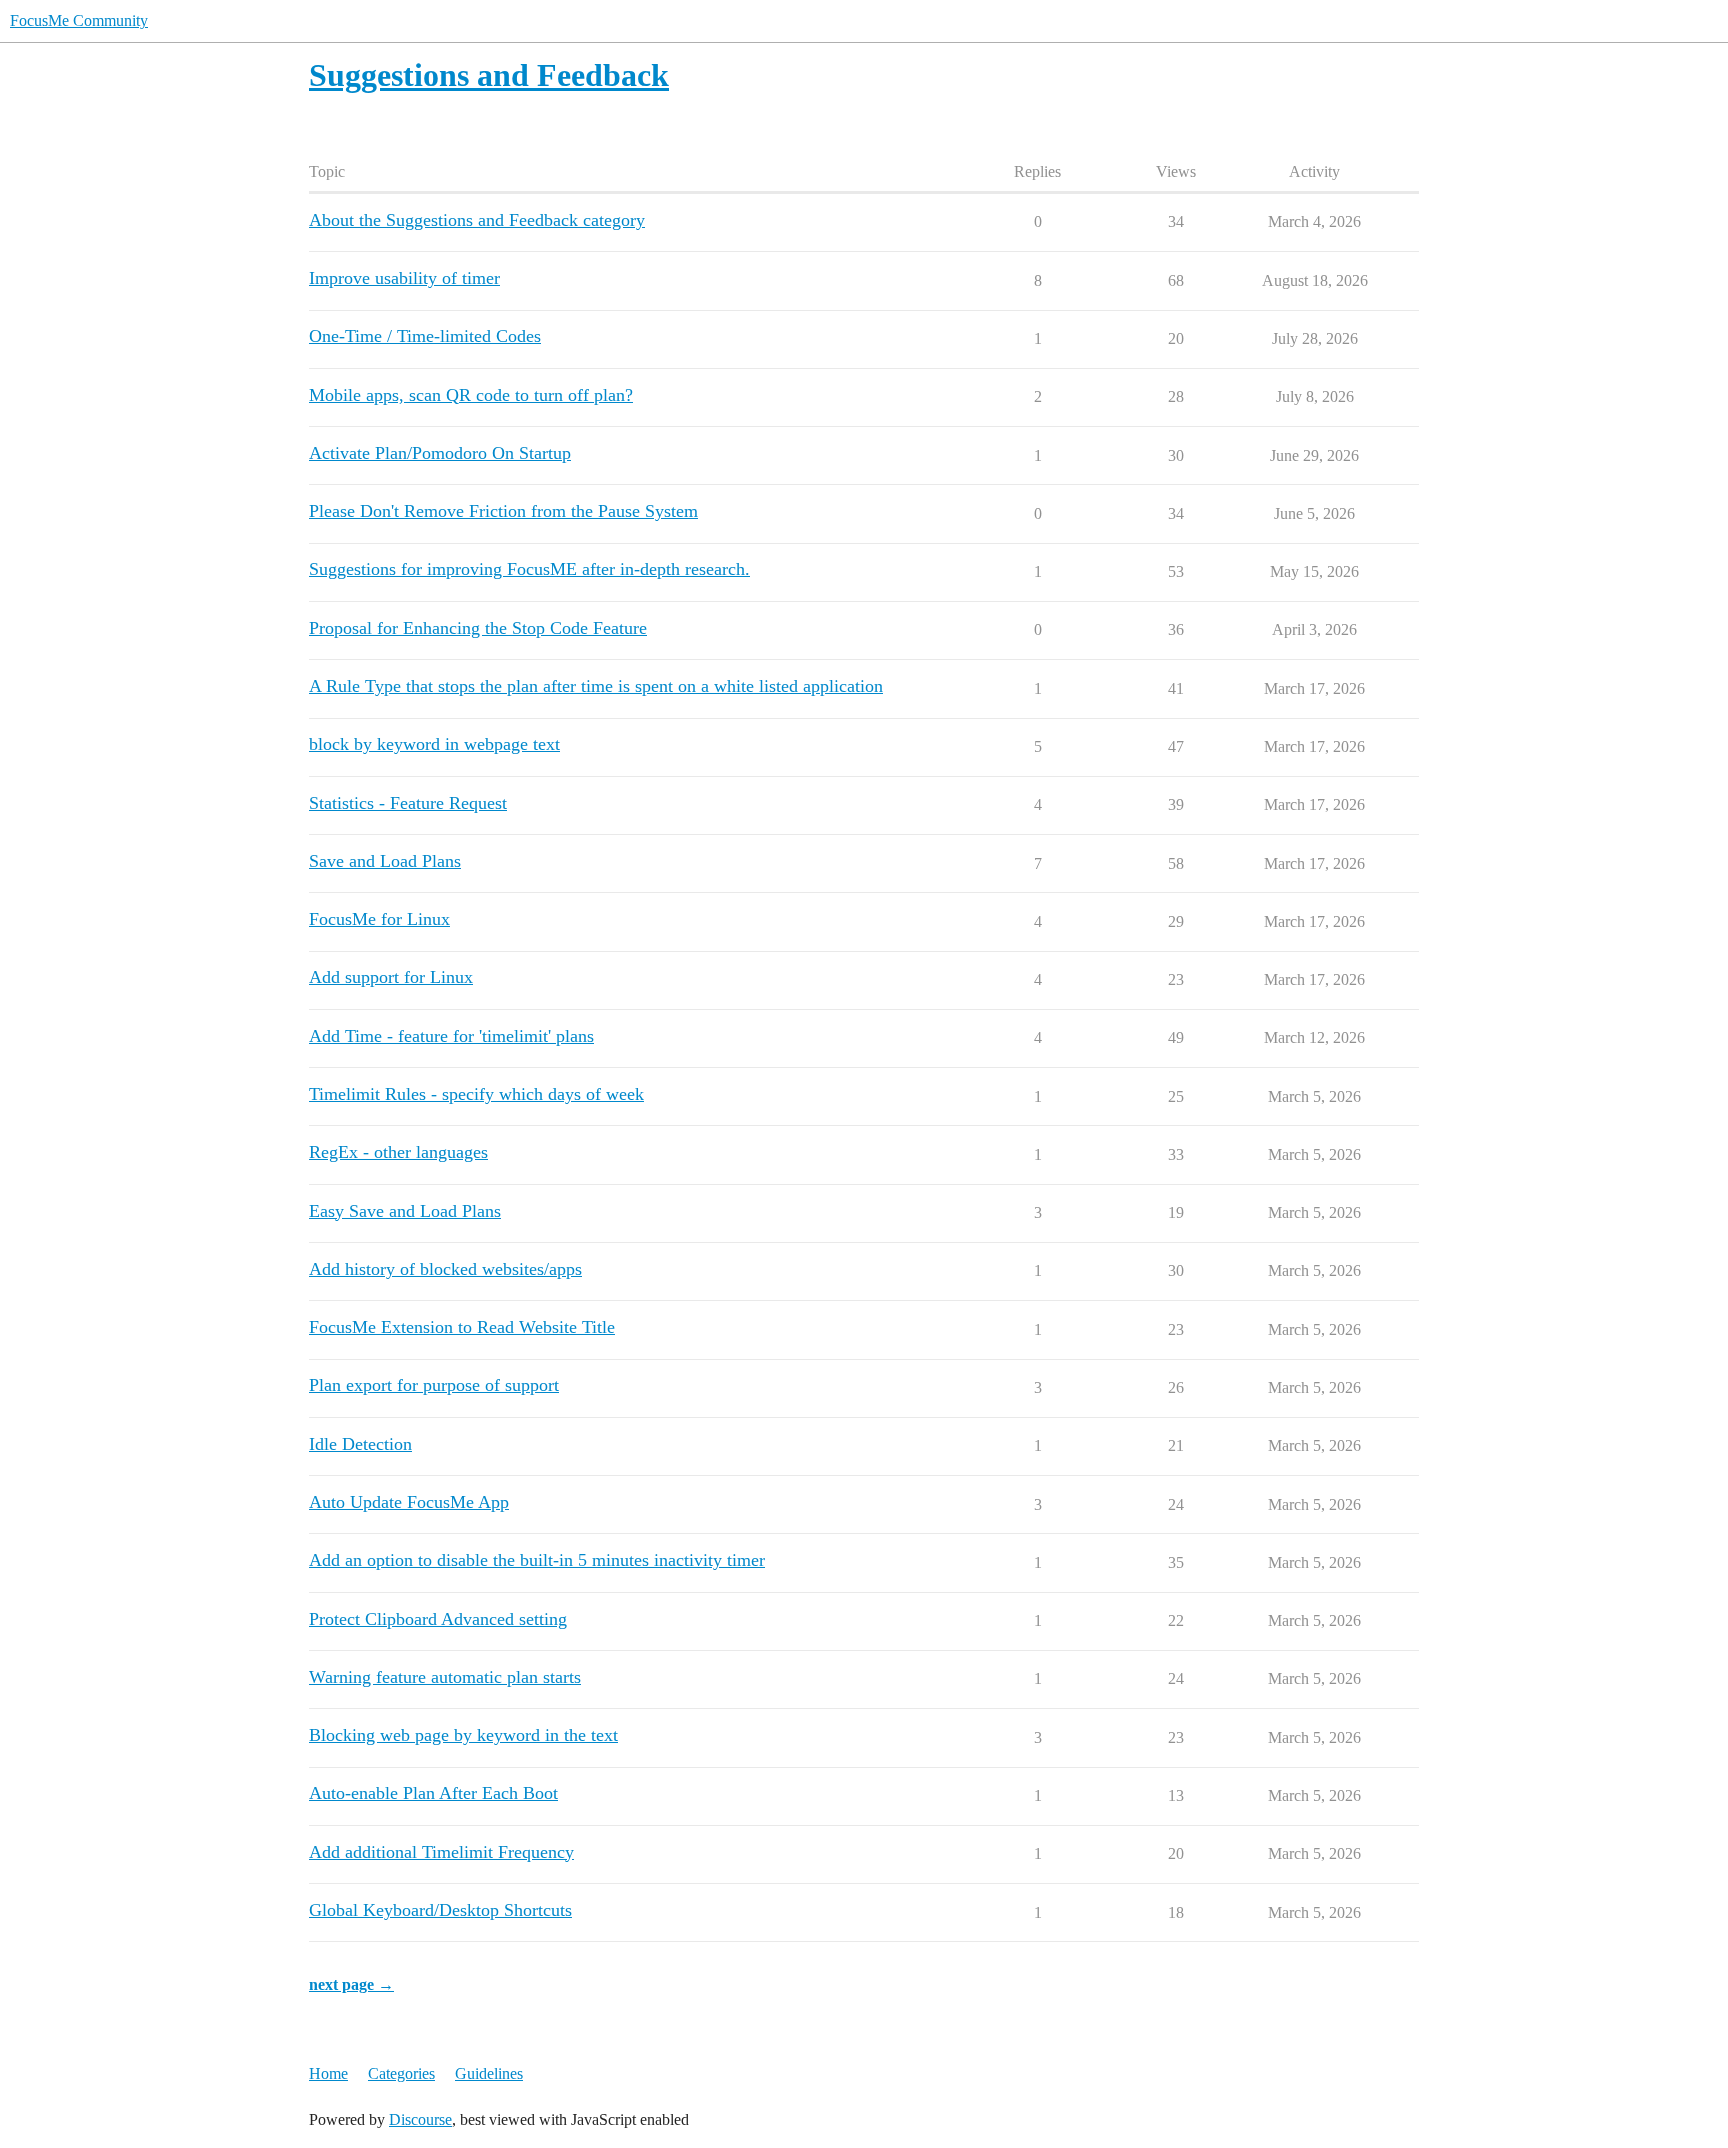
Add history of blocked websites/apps (445, 1269)
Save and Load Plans (385, 861)
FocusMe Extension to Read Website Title (462, 1327)
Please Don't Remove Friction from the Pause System (503, 511)
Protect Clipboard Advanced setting (438, 1619)
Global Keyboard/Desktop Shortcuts (440, 1910)
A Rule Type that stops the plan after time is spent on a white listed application (596, 686)
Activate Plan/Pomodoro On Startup (440, 453)
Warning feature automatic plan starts (445, 1677)
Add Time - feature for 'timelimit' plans (451, 1036)
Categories (401, 2073)
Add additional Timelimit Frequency (441, 1852)
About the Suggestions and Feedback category (477, 220)
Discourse (420, 2119)
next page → (351, 1984)
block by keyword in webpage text (434, 744)
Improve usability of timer (404, 278)
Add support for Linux (391, 977)
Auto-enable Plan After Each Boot (433, 1793)
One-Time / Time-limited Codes (425, 336)
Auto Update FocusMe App (409, 1502)
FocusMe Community (79, 20)
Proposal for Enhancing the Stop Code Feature (478, 628)
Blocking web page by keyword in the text (463, 1735)
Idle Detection (360, 1444)
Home (328, 2073)
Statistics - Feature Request (408, 803)
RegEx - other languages (398, 1152)
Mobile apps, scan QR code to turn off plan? (471, 395)
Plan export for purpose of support (434, 1385)
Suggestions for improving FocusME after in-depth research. (529, 569)
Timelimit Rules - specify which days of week (476, 1094)
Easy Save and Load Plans (405, 1211)
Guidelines (489, 2073)
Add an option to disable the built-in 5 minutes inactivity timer (537, 1560)
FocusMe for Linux (379, 919)
